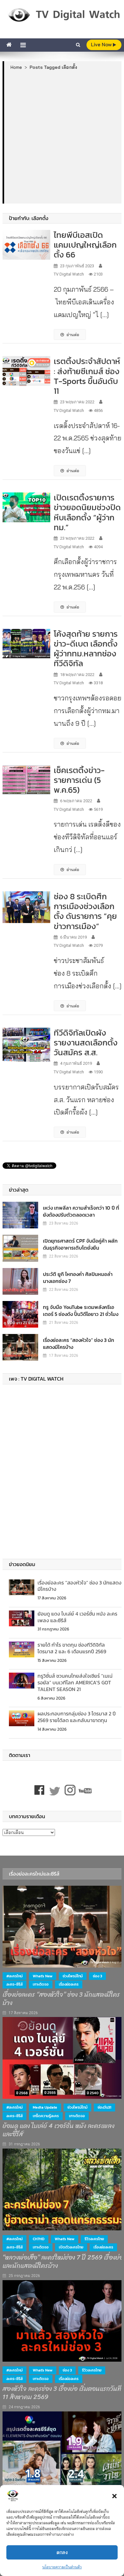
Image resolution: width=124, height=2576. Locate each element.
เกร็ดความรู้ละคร (46, 2116)
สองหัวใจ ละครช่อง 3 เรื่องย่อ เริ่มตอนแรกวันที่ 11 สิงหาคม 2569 (62, 2393)
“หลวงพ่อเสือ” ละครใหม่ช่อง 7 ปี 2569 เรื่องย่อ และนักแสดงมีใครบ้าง (63, 2262)
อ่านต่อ (73, 335)
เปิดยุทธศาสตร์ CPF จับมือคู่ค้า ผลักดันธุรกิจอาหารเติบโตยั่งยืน (80, 1244)
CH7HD (39, 2239)
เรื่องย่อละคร (69, 1984)
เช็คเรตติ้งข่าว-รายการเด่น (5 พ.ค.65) (79, 780)
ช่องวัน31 (104, 2107)
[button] (114, 2496)
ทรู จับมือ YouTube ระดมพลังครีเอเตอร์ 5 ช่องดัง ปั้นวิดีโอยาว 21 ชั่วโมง (81, 1311)
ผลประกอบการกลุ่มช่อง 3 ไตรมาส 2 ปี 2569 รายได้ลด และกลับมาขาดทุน (77, 1717)
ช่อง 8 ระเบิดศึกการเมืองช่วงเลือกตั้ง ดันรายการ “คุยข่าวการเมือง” (85, 911)
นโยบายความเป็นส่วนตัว (62, 2567)
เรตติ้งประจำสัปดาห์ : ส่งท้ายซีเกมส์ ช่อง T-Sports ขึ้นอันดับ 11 (87, 376)
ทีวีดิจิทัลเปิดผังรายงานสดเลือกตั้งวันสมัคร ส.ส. (86, 1042)
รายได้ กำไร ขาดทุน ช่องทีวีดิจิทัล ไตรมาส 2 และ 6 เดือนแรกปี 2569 (72, 1648)
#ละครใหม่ (14, 1976)
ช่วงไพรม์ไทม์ (73, 1976)
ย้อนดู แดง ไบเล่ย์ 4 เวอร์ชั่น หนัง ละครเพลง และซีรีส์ (77, 1617)
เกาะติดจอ (41, 1984)
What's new (43, 1976)
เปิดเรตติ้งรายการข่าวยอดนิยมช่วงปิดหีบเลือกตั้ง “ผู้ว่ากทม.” (87, 512)
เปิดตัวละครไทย (71, 2247)
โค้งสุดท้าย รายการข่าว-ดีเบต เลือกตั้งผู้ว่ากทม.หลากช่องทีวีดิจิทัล (86, 649)
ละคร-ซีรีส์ (14, 1984)
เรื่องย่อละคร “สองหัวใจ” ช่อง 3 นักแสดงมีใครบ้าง (79, 1343)
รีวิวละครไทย (94, 2239)
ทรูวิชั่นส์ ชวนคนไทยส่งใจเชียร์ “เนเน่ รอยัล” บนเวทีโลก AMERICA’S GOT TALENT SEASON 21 (75, 1682)
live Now (102, 45)
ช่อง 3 (97, 1976)
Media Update (45, 2107)
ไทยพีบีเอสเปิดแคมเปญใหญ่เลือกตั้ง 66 (85, 245)
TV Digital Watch (69, 274)
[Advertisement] (62, 137)
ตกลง (62, 2552)
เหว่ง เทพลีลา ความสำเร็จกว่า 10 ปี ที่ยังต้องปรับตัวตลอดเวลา (81, 1211)
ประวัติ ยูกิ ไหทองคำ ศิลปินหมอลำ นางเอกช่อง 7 (78, 1278)
